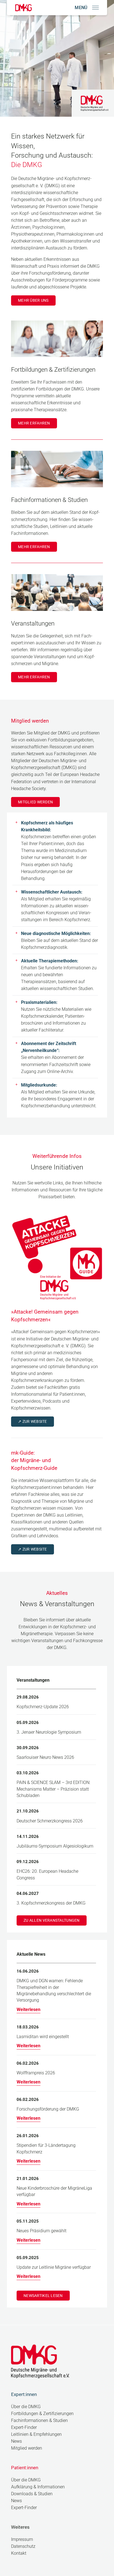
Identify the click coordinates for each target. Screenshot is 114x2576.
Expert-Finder (24, 2427)
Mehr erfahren (34, 423)
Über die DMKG (26, 2407)
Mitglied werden (35, 802)
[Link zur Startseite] (24, 8)
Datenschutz (23, 2546)
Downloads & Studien (32, 2494)
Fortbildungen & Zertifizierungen (42, 2414)
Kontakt (19, 2553)
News (16, 2441)
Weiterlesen (28, 2010)
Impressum (22, 2539)
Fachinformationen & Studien (39, 2420)
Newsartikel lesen (43, 2296)
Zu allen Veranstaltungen (52, 1920)
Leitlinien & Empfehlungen (36, 2434)
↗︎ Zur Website (33, 1421)
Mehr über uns (33, 300)
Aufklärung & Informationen (38, 2487)
